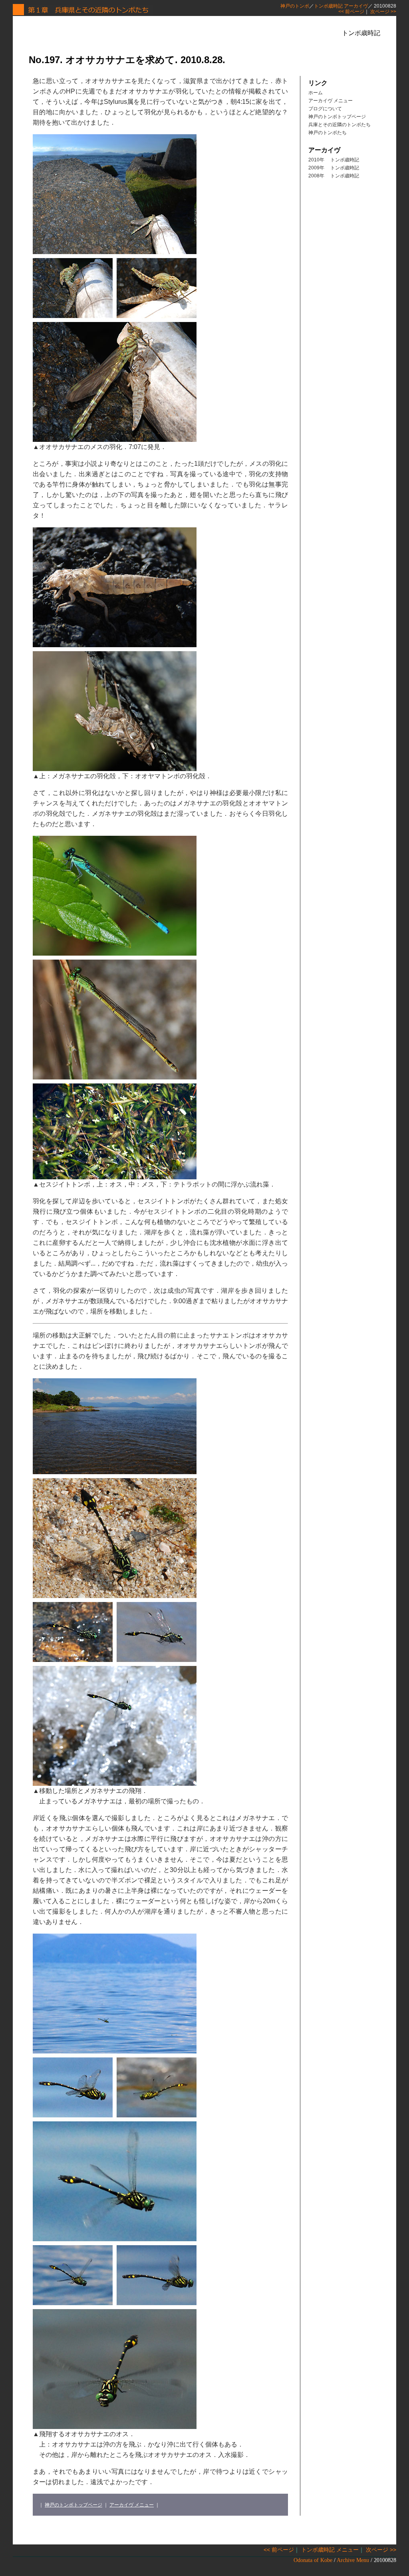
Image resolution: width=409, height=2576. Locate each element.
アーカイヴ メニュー (132, 2505)
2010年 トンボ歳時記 (334, 160)
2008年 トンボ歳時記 (334, 176)
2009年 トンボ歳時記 (334, 168)
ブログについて (325, 109)
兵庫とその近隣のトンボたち (340, 125)
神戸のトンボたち (328, 133)
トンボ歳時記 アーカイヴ (341, 6)
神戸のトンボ (295, 6)
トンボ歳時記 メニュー (330, 2550)
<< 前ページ (351, 12)
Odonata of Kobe (313, 2560)
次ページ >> (383, 12)
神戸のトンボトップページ (73, 2505)
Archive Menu (353, 2560)
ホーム (316, 93)
